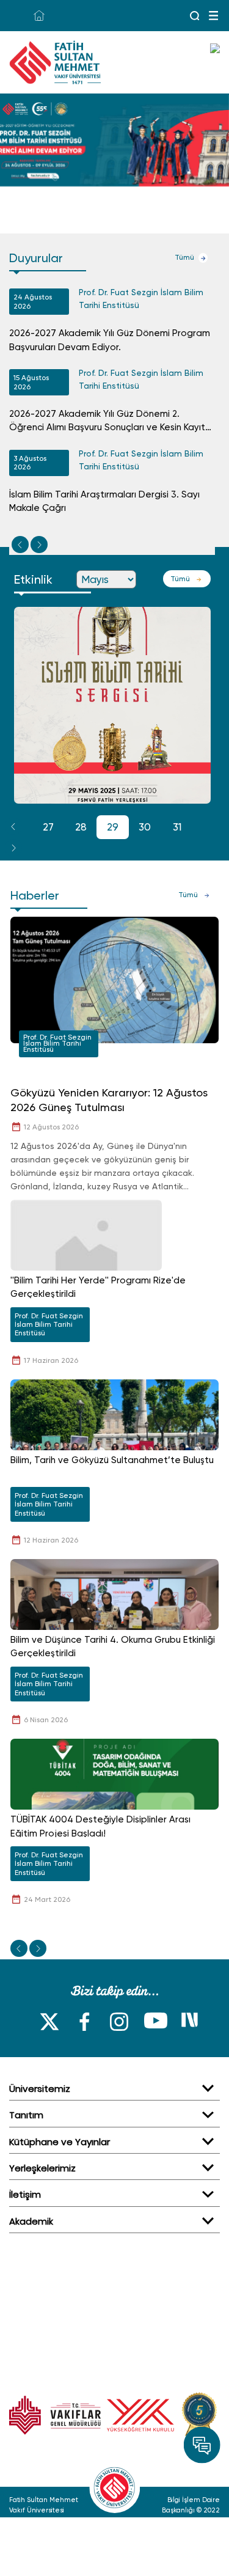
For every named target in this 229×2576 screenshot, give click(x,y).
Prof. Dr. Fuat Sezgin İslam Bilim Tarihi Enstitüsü (141, 299)
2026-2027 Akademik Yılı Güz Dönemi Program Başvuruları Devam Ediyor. (110, 340)
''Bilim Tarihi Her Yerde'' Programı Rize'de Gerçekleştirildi (98, 1287)
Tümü (184, 257)
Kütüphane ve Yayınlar (60, 2142)
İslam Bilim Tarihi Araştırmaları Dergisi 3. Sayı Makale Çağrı (104, 501)
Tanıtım (26, 2115)
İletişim (25, 2194)
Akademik (31, 2221)
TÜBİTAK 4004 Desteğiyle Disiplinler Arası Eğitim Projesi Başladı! (100, 1826)
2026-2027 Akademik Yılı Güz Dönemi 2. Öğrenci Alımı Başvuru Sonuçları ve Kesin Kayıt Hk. (107, 421)
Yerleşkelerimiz (42, 2168)
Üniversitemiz (40, 2089)
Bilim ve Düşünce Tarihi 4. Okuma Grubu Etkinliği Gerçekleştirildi (113, 1647)
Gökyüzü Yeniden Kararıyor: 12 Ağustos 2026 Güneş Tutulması (109, 1100)
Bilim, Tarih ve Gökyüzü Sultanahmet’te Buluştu (112, 1460)
